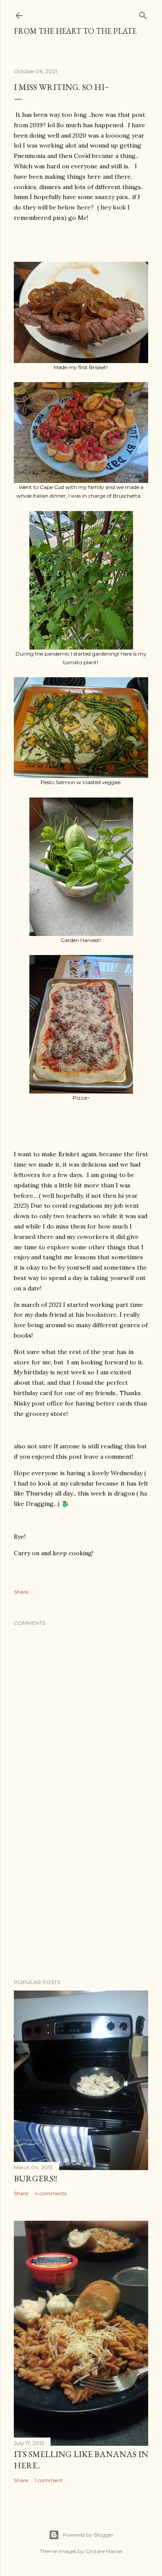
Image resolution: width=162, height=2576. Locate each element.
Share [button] (21, 1592)
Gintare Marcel (104, 2551)
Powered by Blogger (88, 2535)
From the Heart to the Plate (75, 31)
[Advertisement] (81, 1903)
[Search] (143, 14)
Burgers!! (35, 2178)
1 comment (49, 2480)
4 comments (51, 2193)
